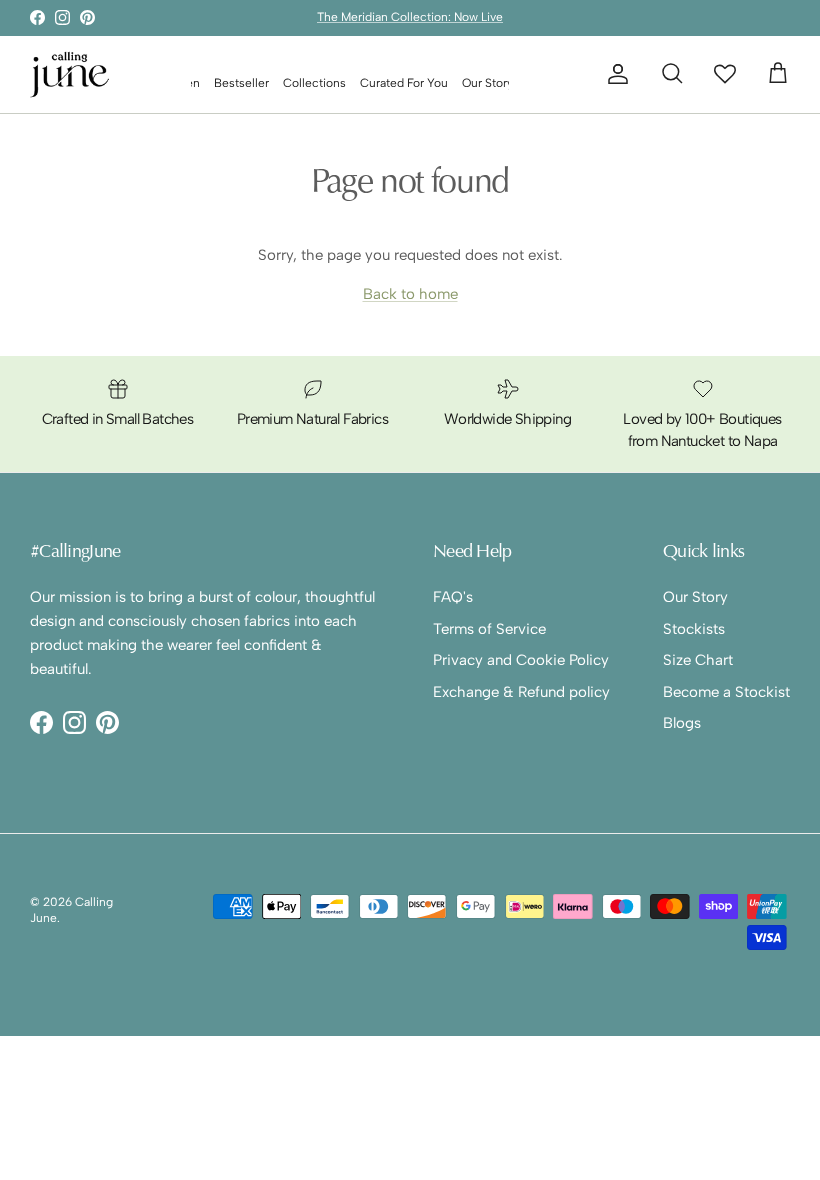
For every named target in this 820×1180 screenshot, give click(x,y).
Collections (314, 83)
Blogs (682, 723)
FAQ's (453, 597)
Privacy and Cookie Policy (521, 660)
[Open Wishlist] (725, 73)
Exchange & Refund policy (521, 692)
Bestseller (241, 83)
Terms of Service (489, 629)
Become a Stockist (726, 692)
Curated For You (404, 83)
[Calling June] (70, 74)
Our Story (487, 83)
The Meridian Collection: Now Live (410, 17)
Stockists (694, 629)
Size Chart (698, 660)
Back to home (410, 294)
